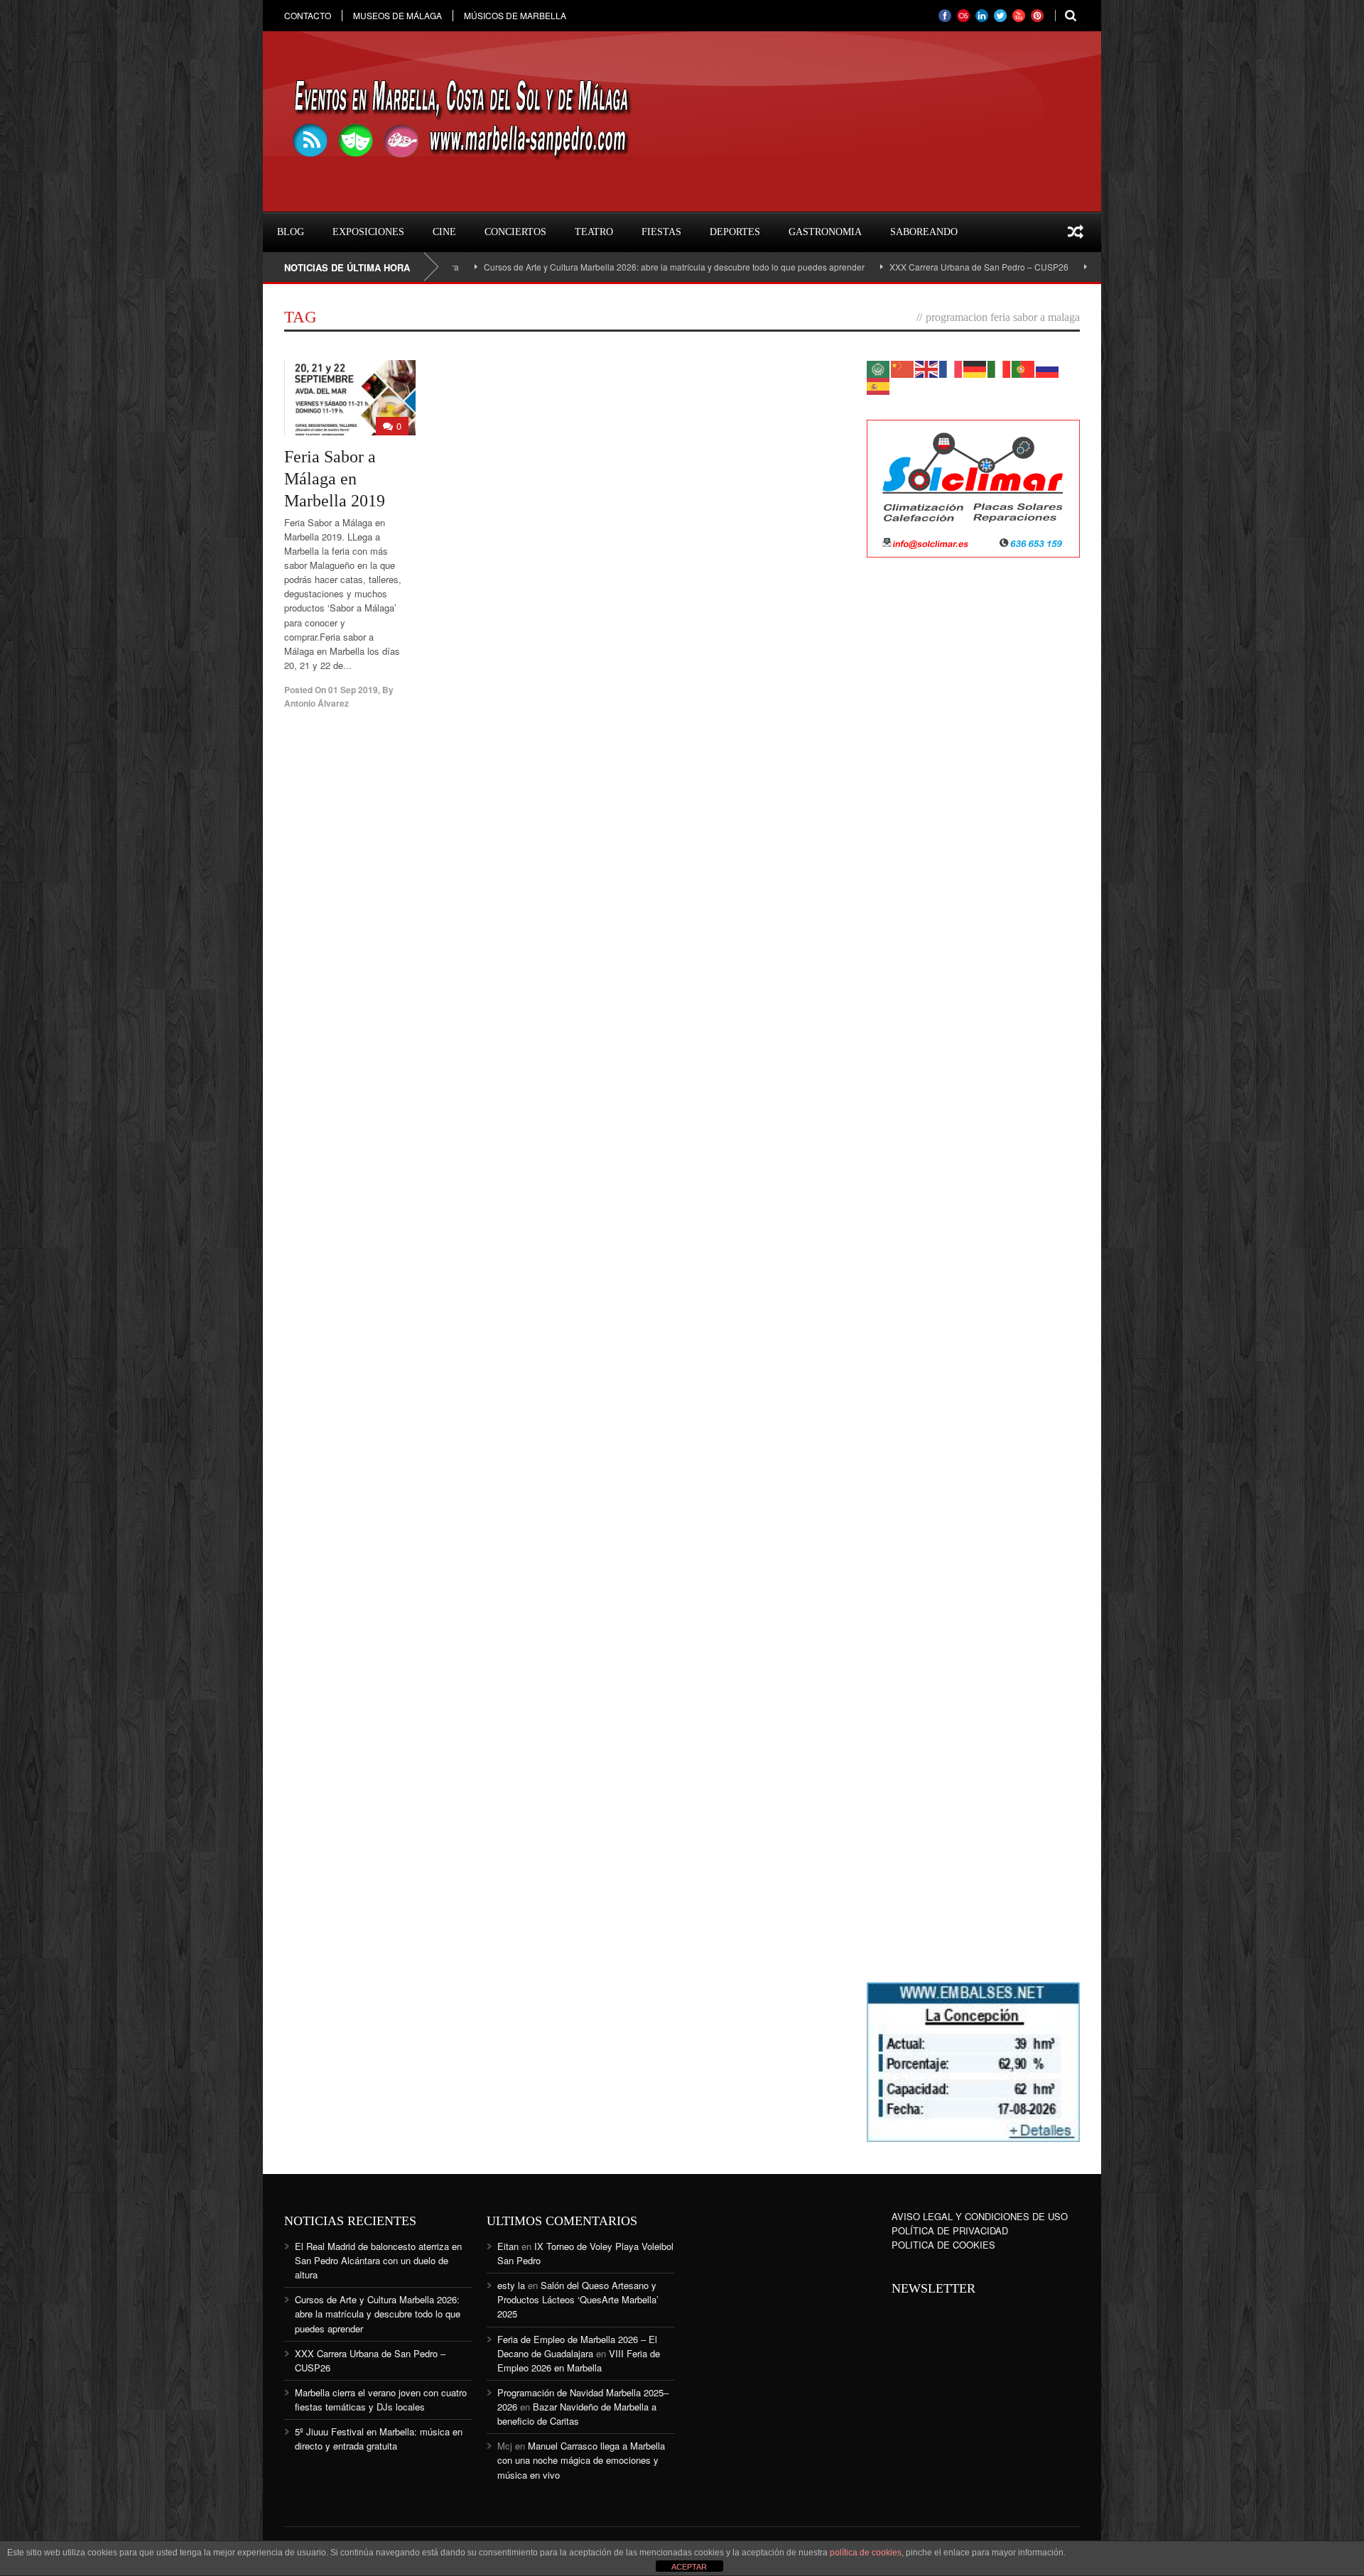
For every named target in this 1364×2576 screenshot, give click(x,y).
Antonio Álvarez (316, 703)
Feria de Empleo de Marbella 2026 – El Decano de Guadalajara (577, 2346)
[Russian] (1048, 368)
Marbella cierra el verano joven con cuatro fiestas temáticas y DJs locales (381, 2400)
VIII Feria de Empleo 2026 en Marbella (579, 2360)
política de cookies (866, 2553)
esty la (511, 2285)
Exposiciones (368, 232)
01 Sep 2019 (353, 690)
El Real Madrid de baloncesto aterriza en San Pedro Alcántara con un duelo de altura (378, 2260)
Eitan (508, 2246)
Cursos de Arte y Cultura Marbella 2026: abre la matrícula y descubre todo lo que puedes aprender (588, 267)
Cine (444, 232)
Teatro (594, 232)
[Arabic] (879, 368)
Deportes (735, 232)
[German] (975, 368)
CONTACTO (308, 16)
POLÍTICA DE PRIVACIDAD (950, 2230)
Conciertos (515, 232)
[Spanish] (879, 385)
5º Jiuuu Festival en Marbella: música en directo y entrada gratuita (379, 2439)
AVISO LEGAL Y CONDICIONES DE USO (980, 2216)
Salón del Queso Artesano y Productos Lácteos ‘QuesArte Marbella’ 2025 (578, 2299)
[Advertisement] (973, 799)
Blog (291, 232)
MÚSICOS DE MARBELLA (515, 16)
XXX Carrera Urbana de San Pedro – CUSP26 (892, 267)
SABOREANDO (924, 232)
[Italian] (1000, 368)
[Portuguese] (1024, 368)
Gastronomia (825, 232)
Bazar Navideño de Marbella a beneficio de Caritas (577, 2414)
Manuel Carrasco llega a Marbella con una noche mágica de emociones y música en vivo (581, 2460)
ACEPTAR (689, 2567)
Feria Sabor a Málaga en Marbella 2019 (335, 479)
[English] (927, 368)
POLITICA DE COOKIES (943, 2245)
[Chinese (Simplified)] (903, 368)
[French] (951, 368)
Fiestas (661, 232)
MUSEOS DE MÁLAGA (397, 16)
